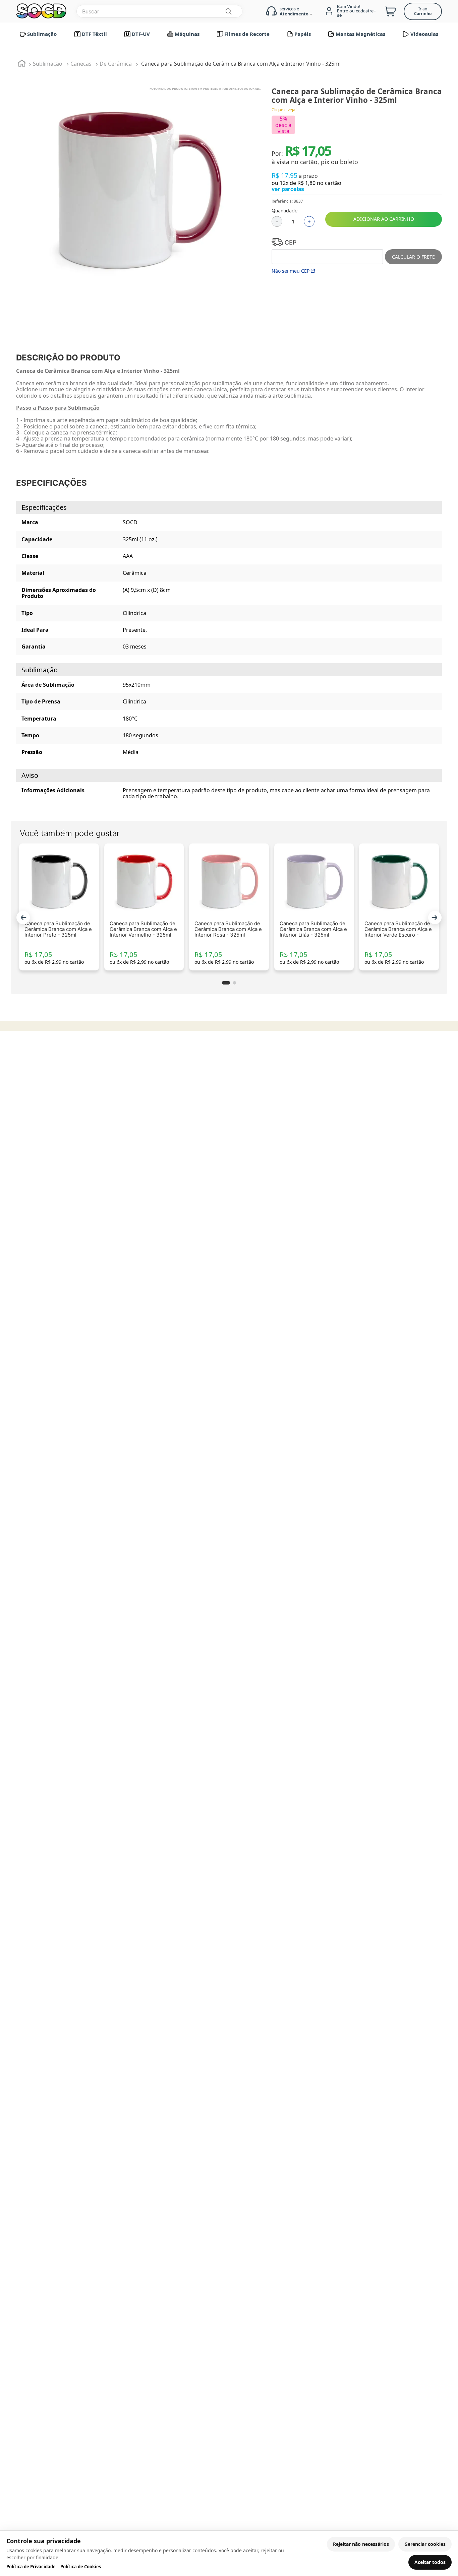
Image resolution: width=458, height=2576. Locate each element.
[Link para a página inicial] (22, 64)
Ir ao (423, 11)
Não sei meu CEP (291, 271)
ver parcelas (288, 189)
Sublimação (48, 64)
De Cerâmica (116, 64)
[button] (23, 918)
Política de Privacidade (31, 2567)
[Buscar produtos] (228, 11)
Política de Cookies (81, 2567)
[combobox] (159, 11)
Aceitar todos (430, 2562)
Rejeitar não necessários (361, 2544)
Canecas (81, 64)
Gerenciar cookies (425, 2544)
